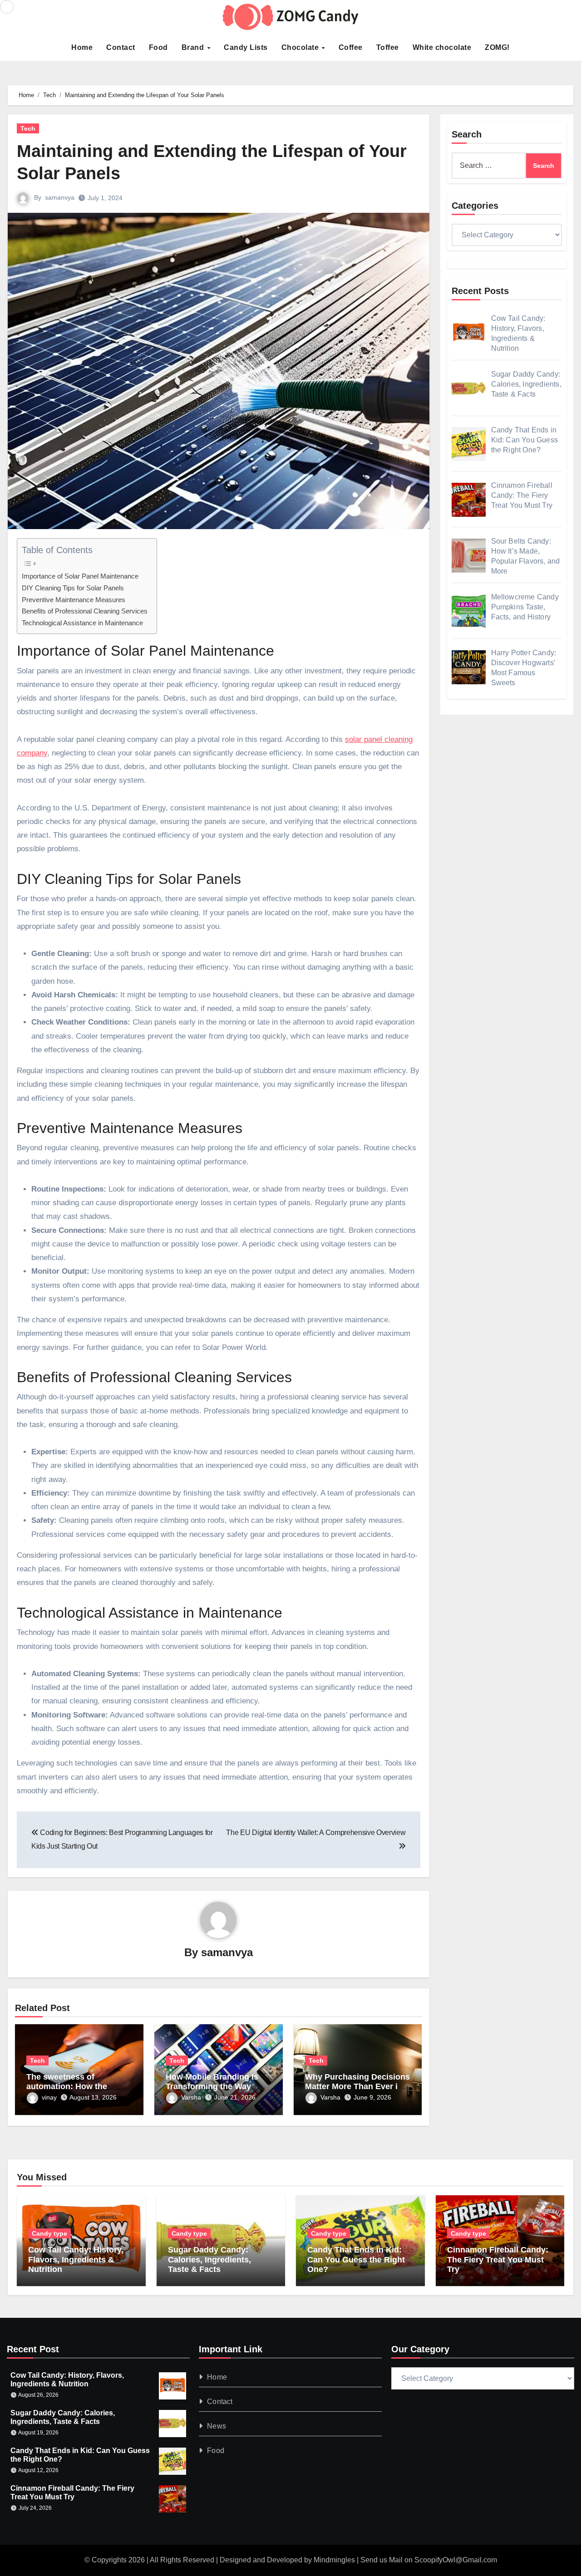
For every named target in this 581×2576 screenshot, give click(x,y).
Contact (121, 47)
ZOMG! (497, 47)
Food (158, 47)
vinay (49, 2097)
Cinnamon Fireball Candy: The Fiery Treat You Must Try (498, 2260)
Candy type (49, 2233)
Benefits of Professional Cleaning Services (85, 611)
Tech (28, 128)
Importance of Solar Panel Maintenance (80, 576)
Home (82, 47)
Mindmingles (334, 2560)
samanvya (60, 197)
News (217, 2426)
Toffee (388, 47)
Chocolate (301, 47)
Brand (194, 47)
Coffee (351, 47)
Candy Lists (246, 47)
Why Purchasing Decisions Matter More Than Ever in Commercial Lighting (357, 2087)
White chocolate (442, 47)
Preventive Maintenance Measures (74, 600)
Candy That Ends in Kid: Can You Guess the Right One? (356, 2260)
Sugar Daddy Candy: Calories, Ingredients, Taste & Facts (209, 2260)
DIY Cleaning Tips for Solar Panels (73, 588)
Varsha (191, 2097)
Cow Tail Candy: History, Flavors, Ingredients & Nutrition (76, 2260)
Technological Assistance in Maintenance (82, 623)
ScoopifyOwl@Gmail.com (456, 2560)
